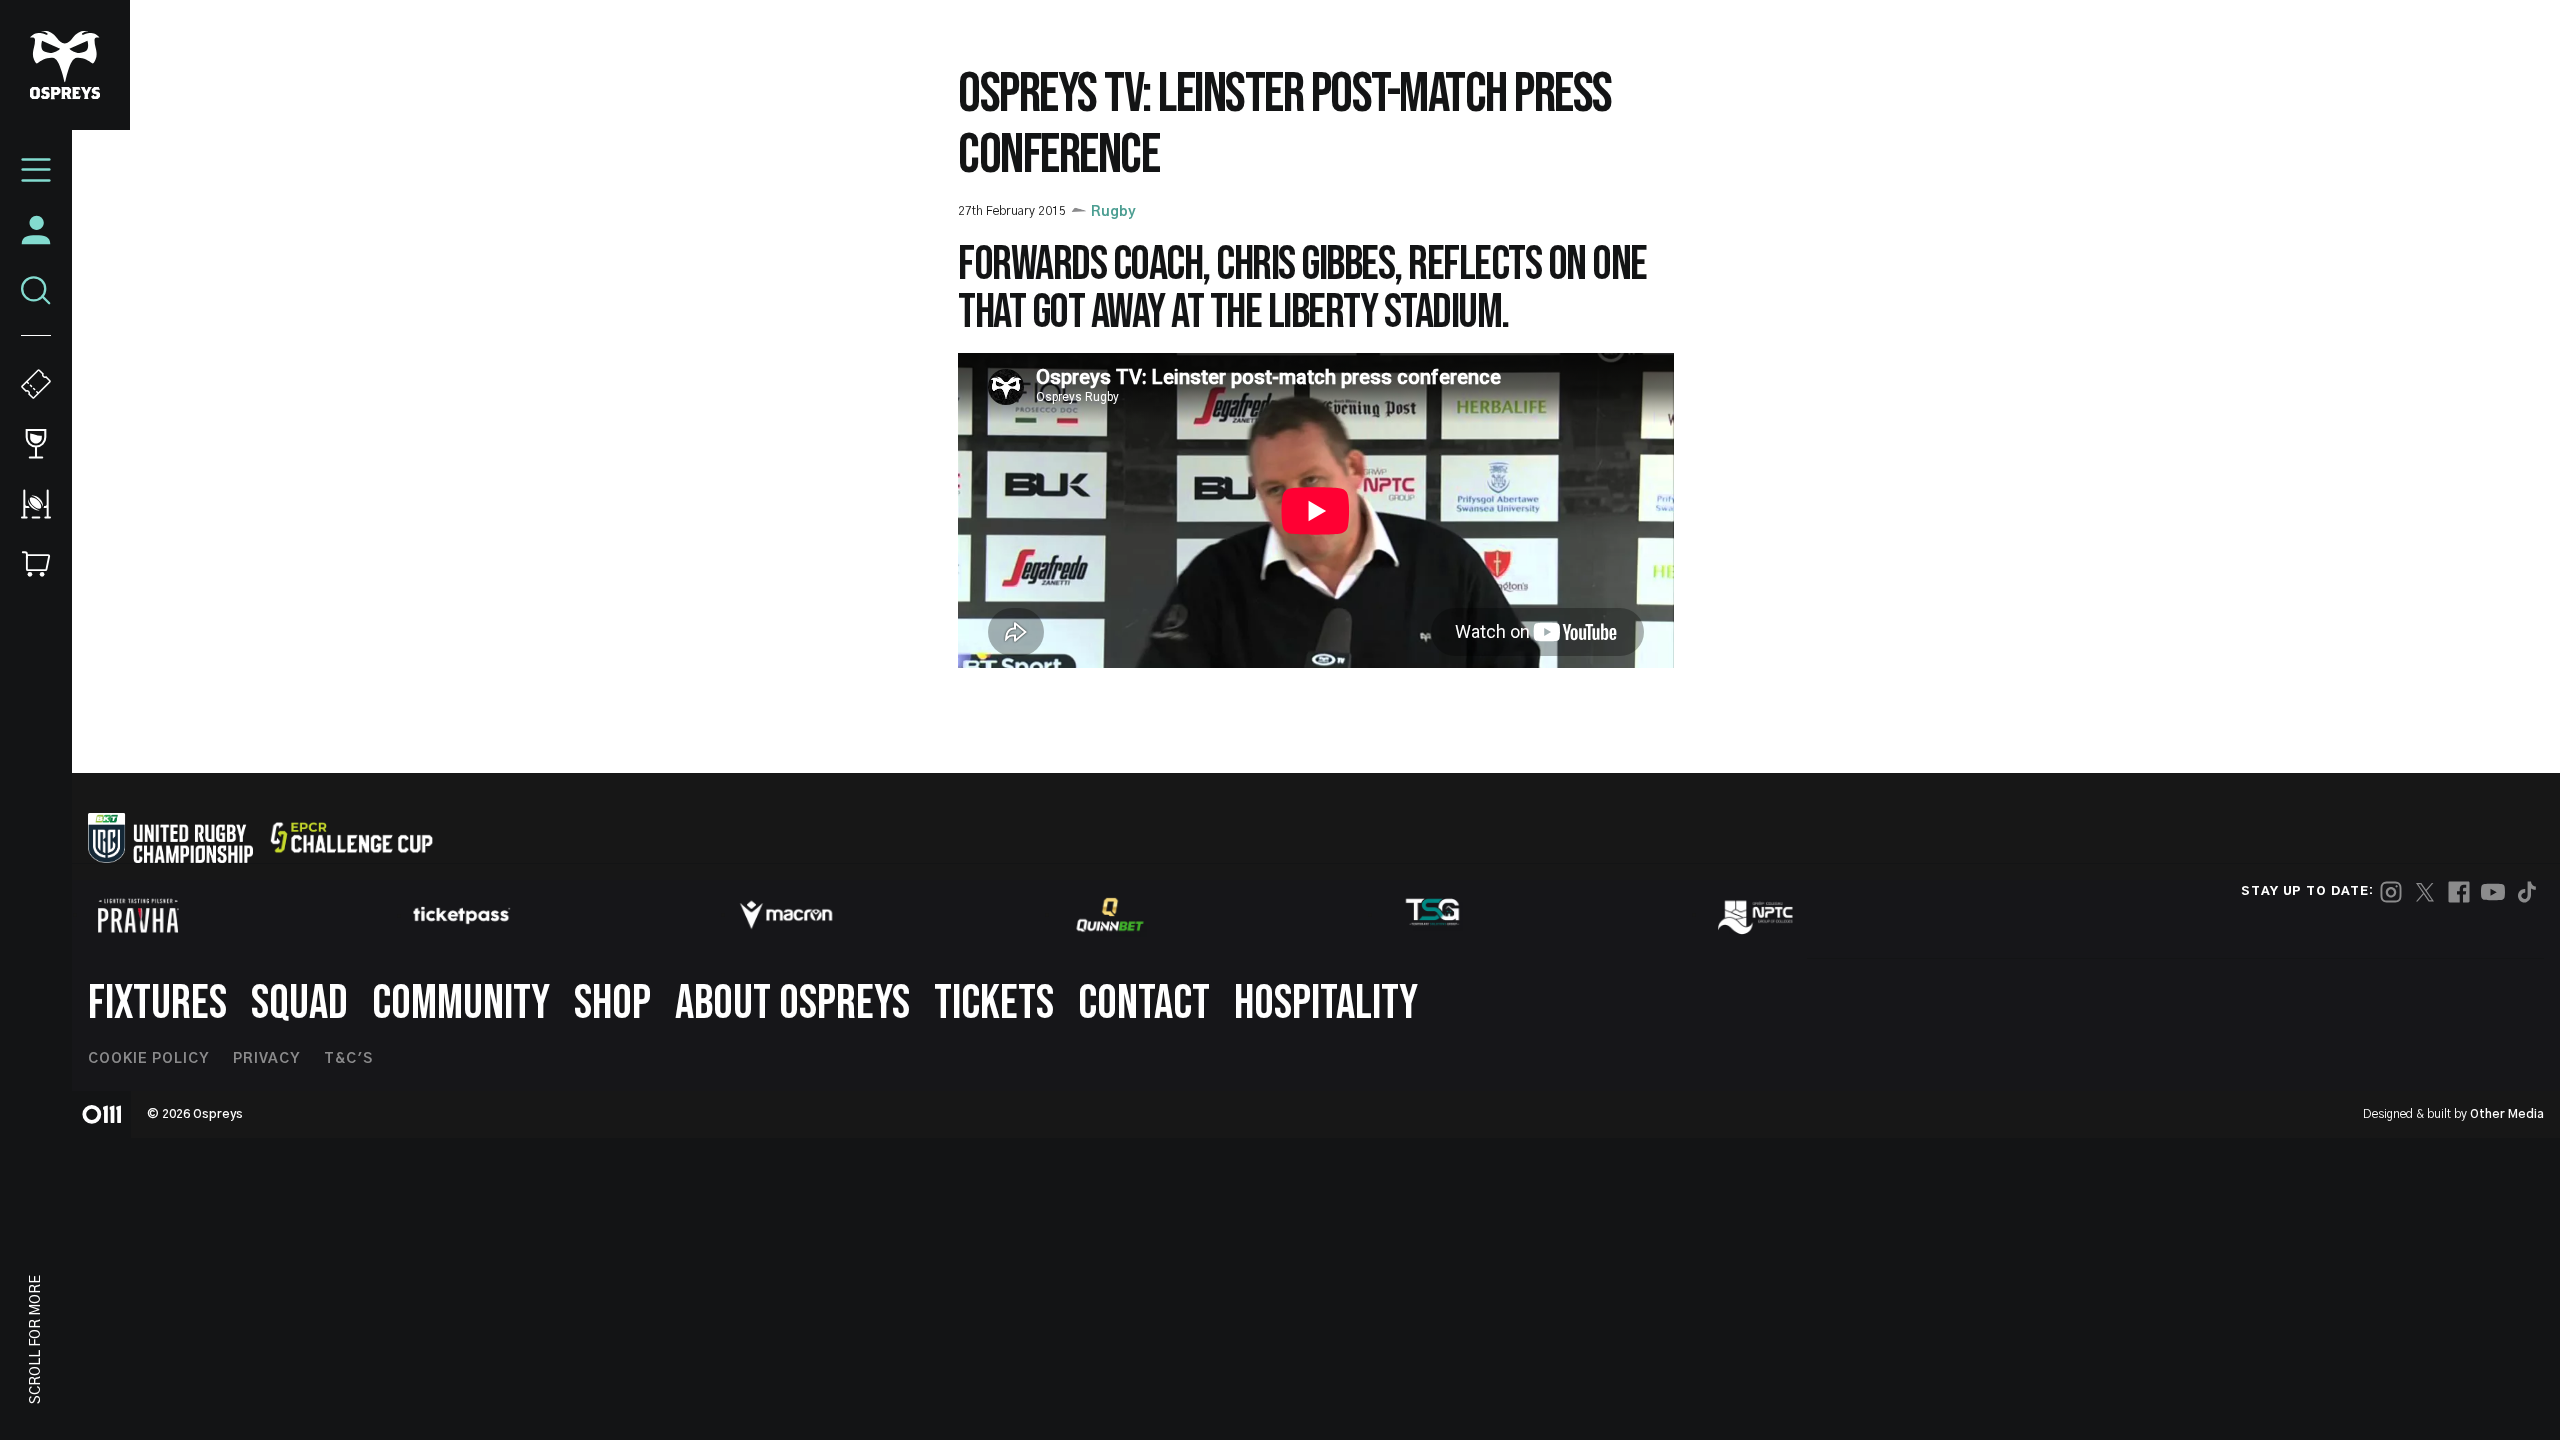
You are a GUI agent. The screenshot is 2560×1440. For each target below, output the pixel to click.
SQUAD (299, 1003)
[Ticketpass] (462, 915)
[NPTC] (1757, 915)
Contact (1144, 1003)
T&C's (348, 1059)
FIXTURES (157, 1003)
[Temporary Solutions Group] (1433, 915)
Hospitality (1326, 1003)
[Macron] (786, 915)
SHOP (612, 1003)
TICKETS (994, 1003)
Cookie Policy (148, 1059)
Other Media (2507, 1114)
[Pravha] (138, 915)
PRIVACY (266, 1059)
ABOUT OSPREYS (792, 1003)
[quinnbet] (1110, 915)
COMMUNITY (461, 1003)
